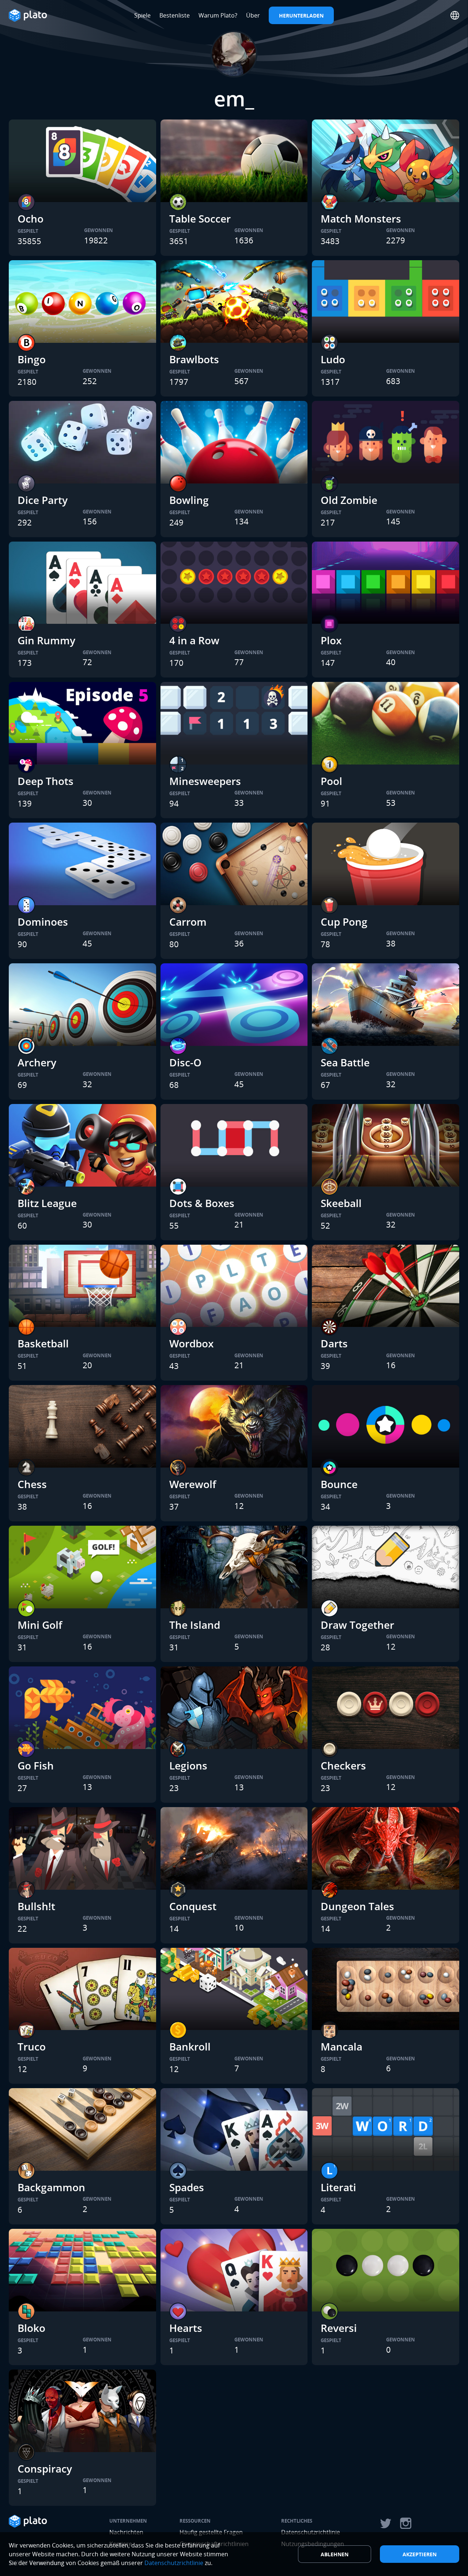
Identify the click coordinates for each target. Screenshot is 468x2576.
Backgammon (51, 2187)
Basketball (43, 1343)
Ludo (333, 359)
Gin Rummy (46, 640)
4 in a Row (194, 640)
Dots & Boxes (202, 1203)
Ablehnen (335, 2554)
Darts (334, 1343)
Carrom (188, 922)
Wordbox (191, 1343)
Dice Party (43, 500)
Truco (32, 2046)
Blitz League (47, 1203)
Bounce (339, 1484)
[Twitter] (385, 2523)
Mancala (341, 2046)
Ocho (31, 219)
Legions (188, 1765)
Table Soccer (200, 219)
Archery (37, 1062)
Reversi (339, 2328)
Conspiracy (45, 2469)
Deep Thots (46, 781)
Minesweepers (205, 781)
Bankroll (190, 2046)
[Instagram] (406, 2523)
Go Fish (36, 1765)
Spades (187, 2187)
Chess (32, 1484)
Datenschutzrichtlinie (174, 2563)
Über (253, 15)
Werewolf (193, 1484)
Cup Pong (344, 922)
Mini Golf (40, 1625)
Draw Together (357, 1625)
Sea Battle (345, 1062)
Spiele (142, 15)
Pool (331, 781)
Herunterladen (301, 16)
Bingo (32, 359)
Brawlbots (194, 359)
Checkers (343, 1765)
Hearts (186, 2328)
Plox (331, 640)
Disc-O (185, 1062)
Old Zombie (349, 500)
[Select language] (455, 15)
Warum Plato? (218, 15)
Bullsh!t (36, 1906)
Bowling (189, 500)
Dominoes (43, 922)
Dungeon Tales (357, 1906)
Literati (338, 2187)
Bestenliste (175, 15)
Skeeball (341, 1203)
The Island (195, 1625)
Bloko (31, 2328)
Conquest (193, 1906)
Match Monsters (361, 219)
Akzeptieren (420, 2554)
